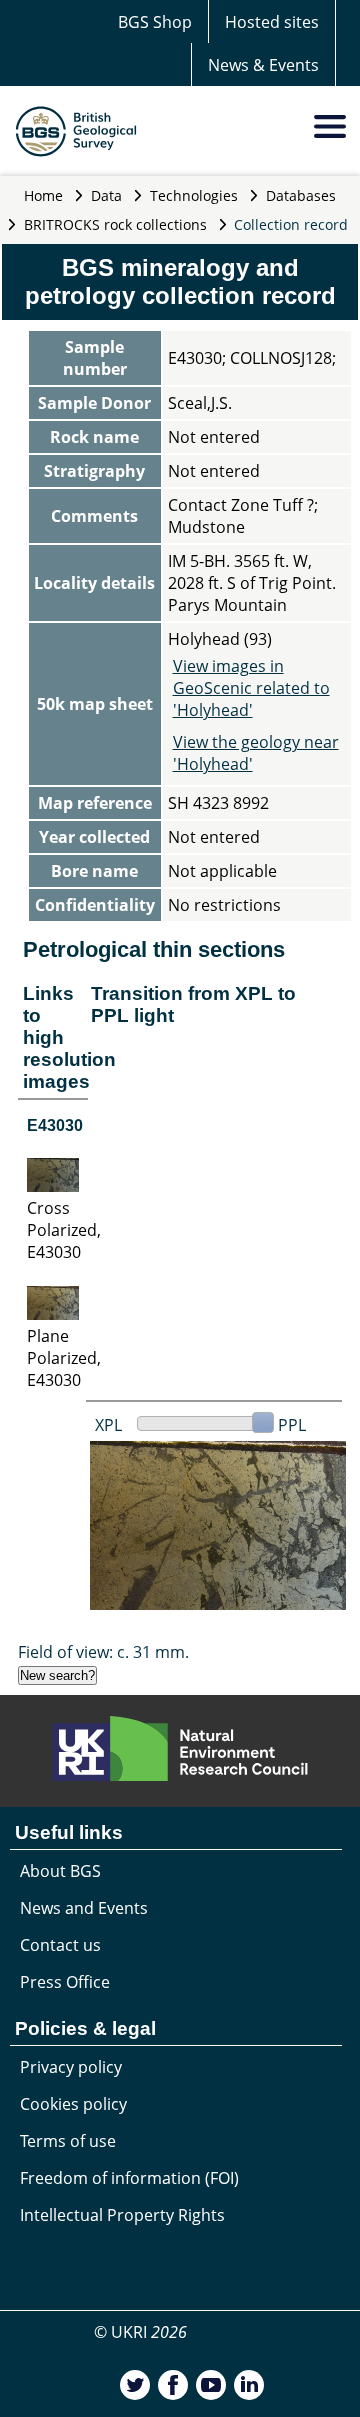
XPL (108, 1425)
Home (43, 195)
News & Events (263, 65)
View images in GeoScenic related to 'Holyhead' (251, 688)
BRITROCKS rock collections (115, 224)
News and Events (84, 1908)
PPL (292, 1425)
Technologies (194, 195)
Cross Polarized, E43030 (64, 1230)
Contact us (60, 1945)
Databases (301, 195)
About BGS (60, 1871)
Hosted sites (272, 22)
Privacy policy (71, 2067)
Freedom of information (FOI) (129, 2178)
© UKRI (140, 2332)
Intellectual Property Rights (122, 2215)
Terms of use (68, 2141)
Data (106, 195)
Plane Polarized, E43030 (64, 1358)
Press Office (65, 1982)
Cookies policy (73, 2104)
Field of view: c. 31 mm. (103, 1652)
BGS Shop (155, 22)
